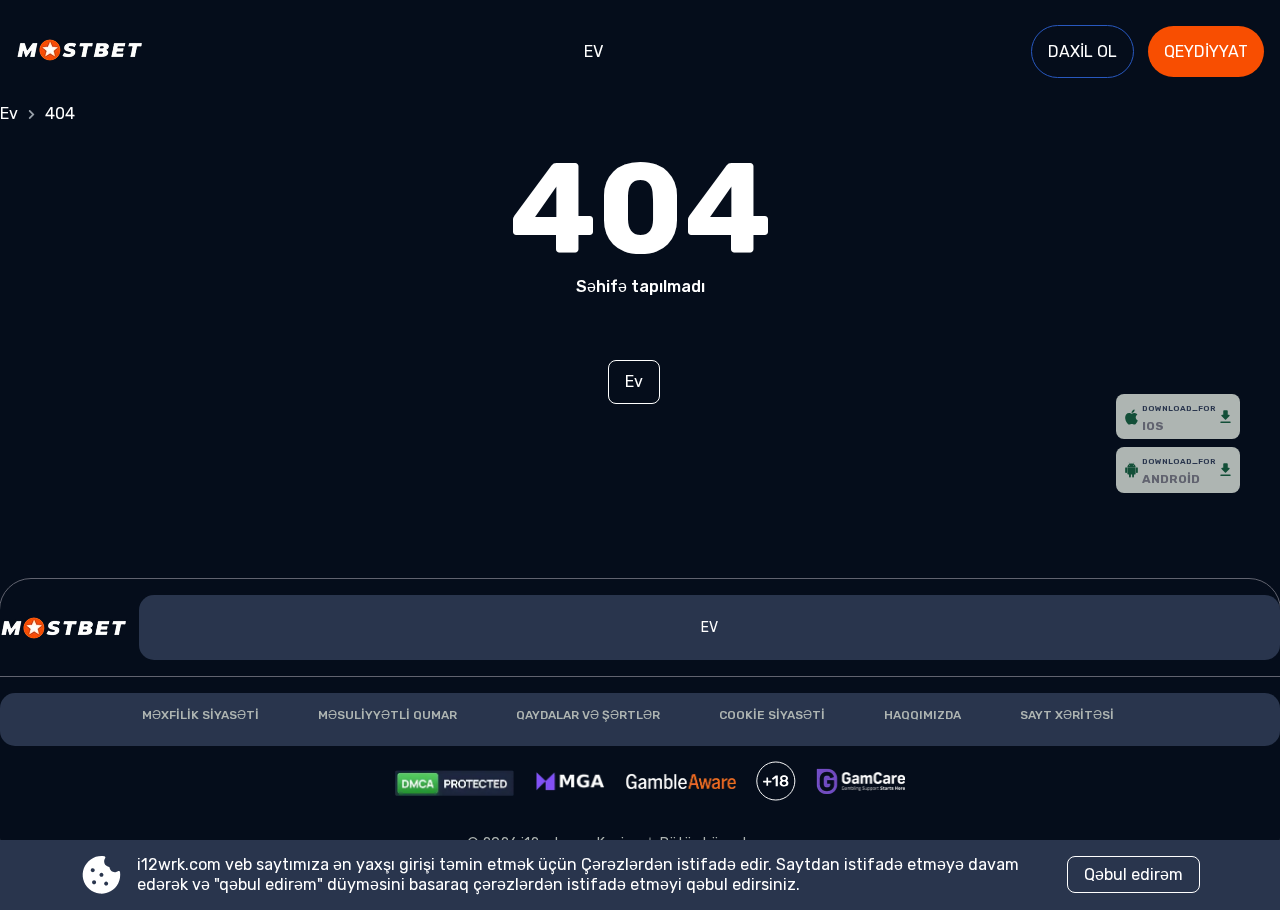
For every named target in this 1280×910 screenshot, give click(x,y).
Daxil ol (1082, 51)
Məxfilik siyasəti (200, 715)
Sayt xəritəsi (1067, 715)
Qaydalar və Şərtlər (588, 715)
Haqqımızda (922, 715)
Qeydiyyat (1206, 51)
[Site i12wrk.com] (85, 52)
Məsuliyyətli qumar (387, 715)
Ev (593, 51)
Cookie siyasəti (772, 715)
